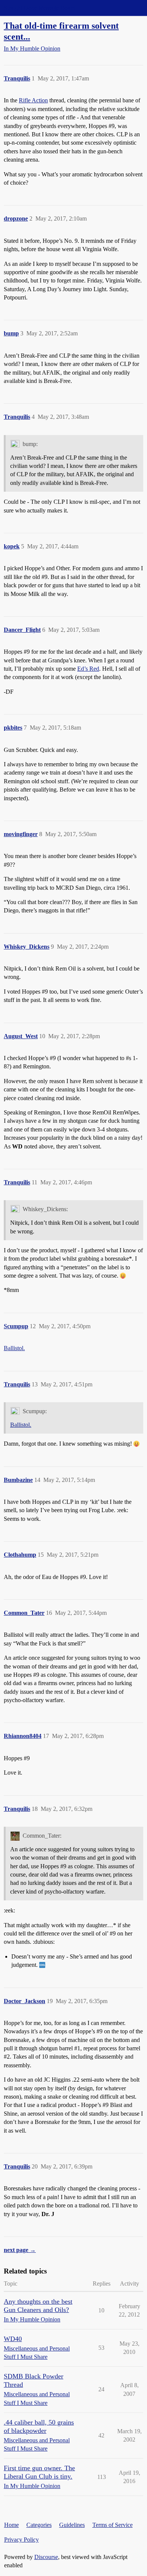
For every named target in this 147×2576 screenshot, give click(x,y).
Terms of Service (113, 2525)
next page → (20, 2250)
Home (11, 2525)
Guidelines (72, 2525)
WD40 (13, 2339)
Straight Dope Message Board (40, 8)
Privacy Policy (21, 2540)
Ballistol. (14, 1348)
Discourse (46, 2557)
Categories (39, 2525)
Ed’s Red (88, 669)
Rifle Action (33, 100)
